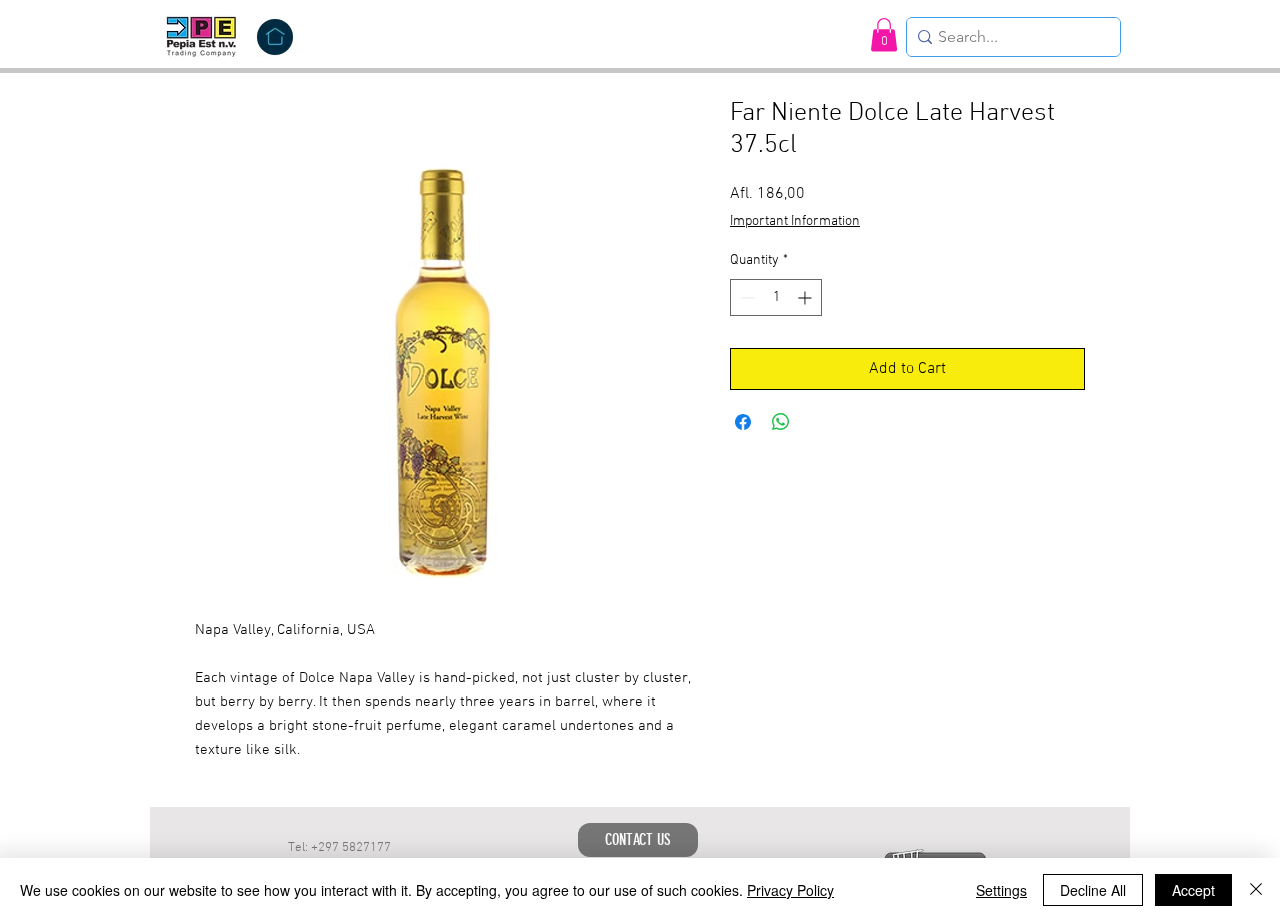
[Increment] (806, 297)
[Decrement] (745, 297)
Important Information (795, 221)
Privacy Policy (790, 890)
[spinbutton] (776, 297)
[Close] (1256, 890)
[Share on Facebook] (743, 422)
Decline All (1093, 890)
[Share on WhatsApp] (781, 422)
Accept (1193, 890)
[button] (884, 34)
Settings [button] (1001, 890)
